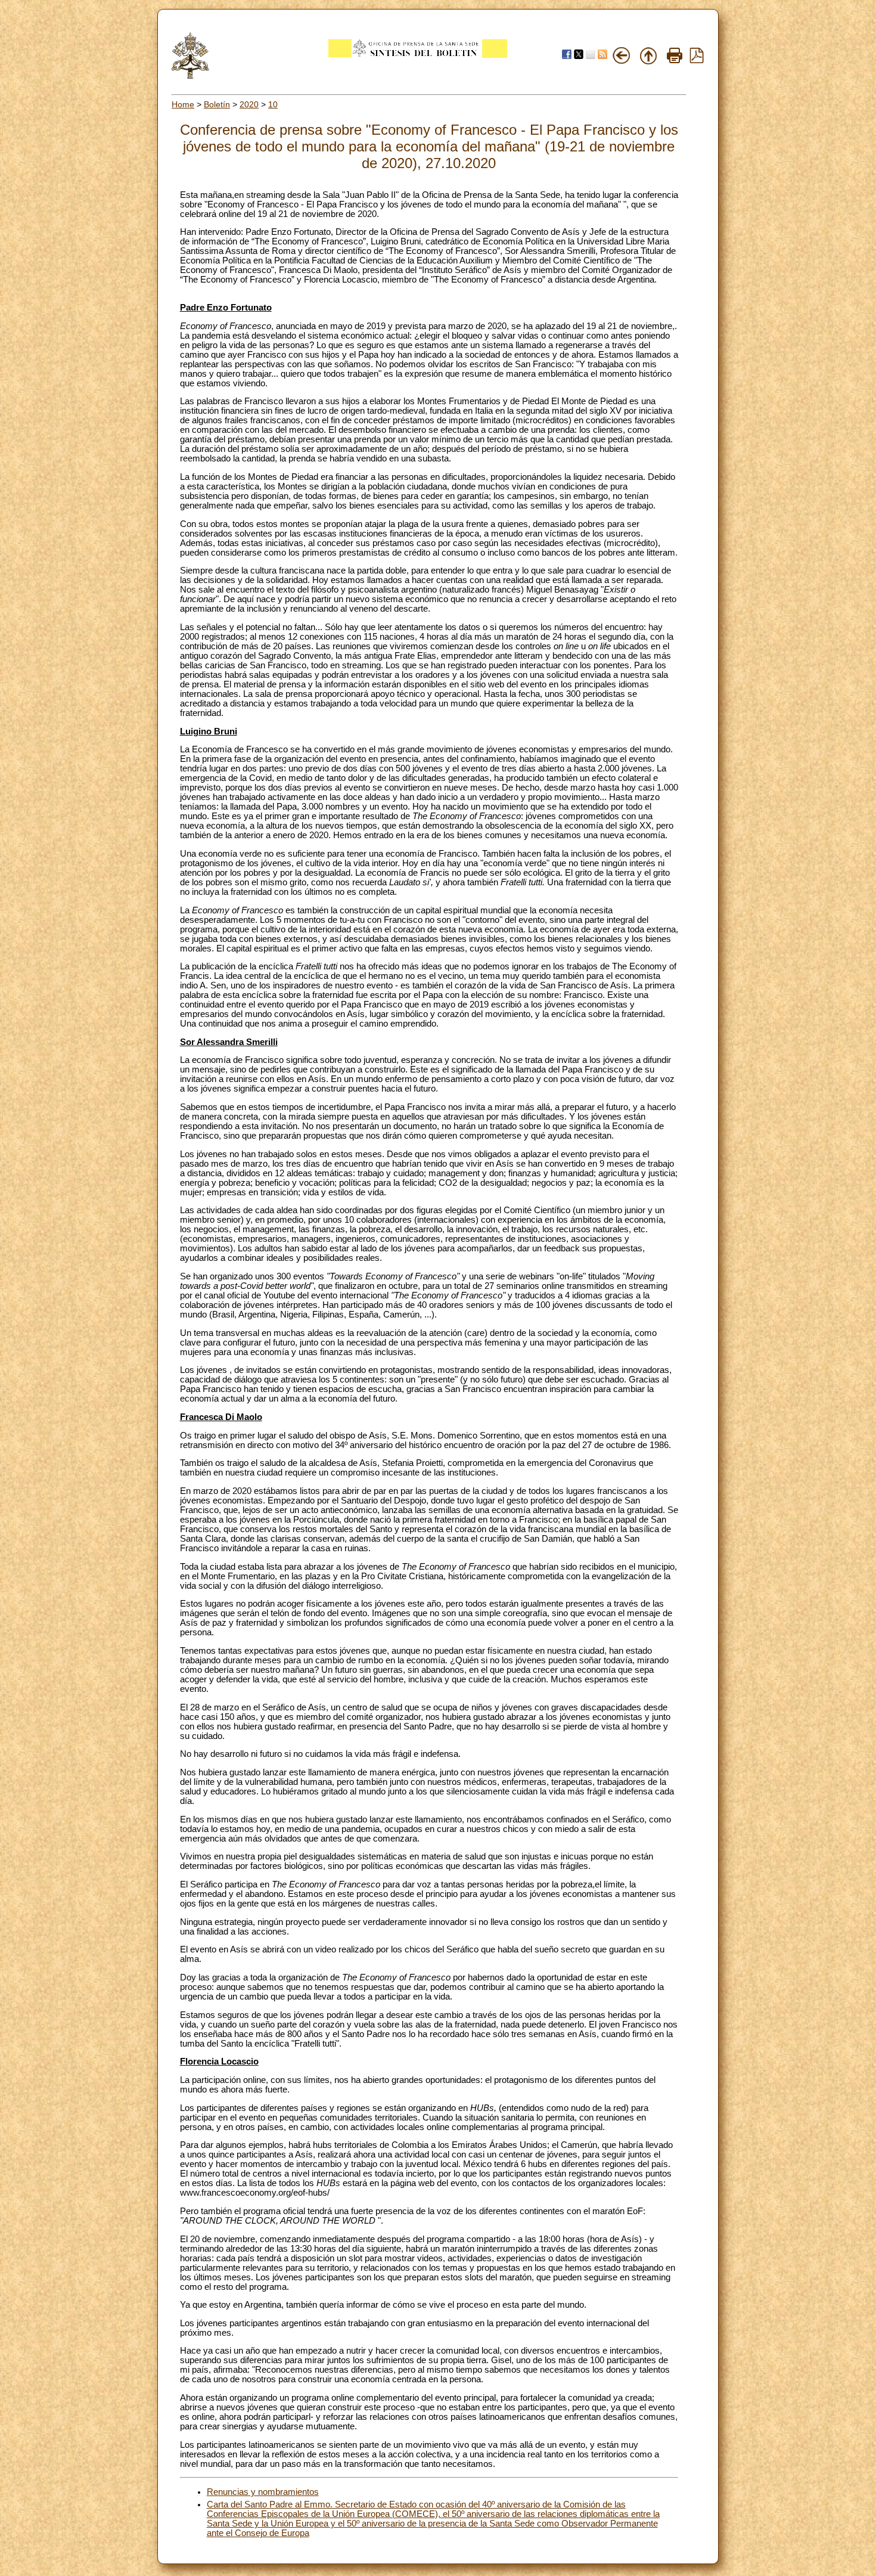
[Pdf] (697, 60)
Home (183, 104)
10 (273, 104)
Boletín (217, 104)
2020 (249, 104)
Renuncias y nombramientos (263, 2492)
